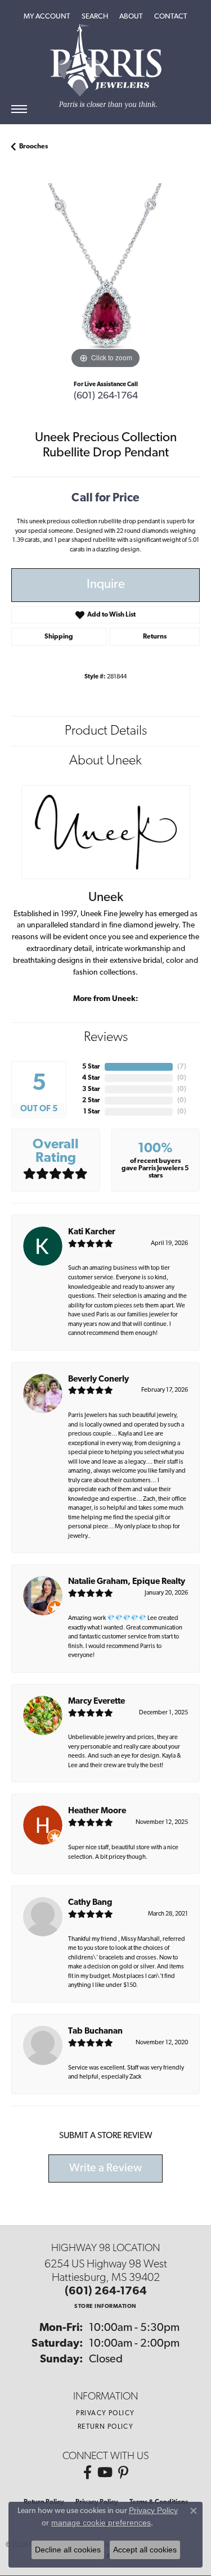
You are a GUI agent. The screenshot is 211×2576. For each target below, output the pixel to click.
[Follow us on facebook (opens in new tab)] (87, 2473)
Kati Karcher (92, 1232)
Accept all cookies (145, 2550)
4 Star (91, 1078)
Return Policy (106, 2427)
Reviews (106, 1038)
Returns (155, 637)
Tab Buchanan (95, 2032)
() (182, 1067)
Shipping (59, 637)
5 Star (91, 1067)
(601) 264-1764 (106, 396)
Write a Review (105, 2168)
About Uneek (105, 761)
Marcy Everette (96, 1702)
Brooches (33, 147)
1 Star (92, 1112)
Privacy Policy (105, 2414)
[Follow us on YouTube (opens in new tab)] (105, 2473)
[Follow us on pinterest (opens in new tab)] (123, 2473)
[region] (105, 277)
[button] (47, 17)
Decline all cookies (68, 2550)
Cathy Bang (90, 1903)
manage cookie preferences (101, 2523)
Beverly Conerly (98, 1380)
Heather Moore (97, 1811)
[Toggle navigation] (19, 109)
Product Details (106, 731)
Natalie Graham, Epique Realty (127, 1582)
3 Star (91, 1089)
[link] (171, 17)
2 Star (91, 1101)
